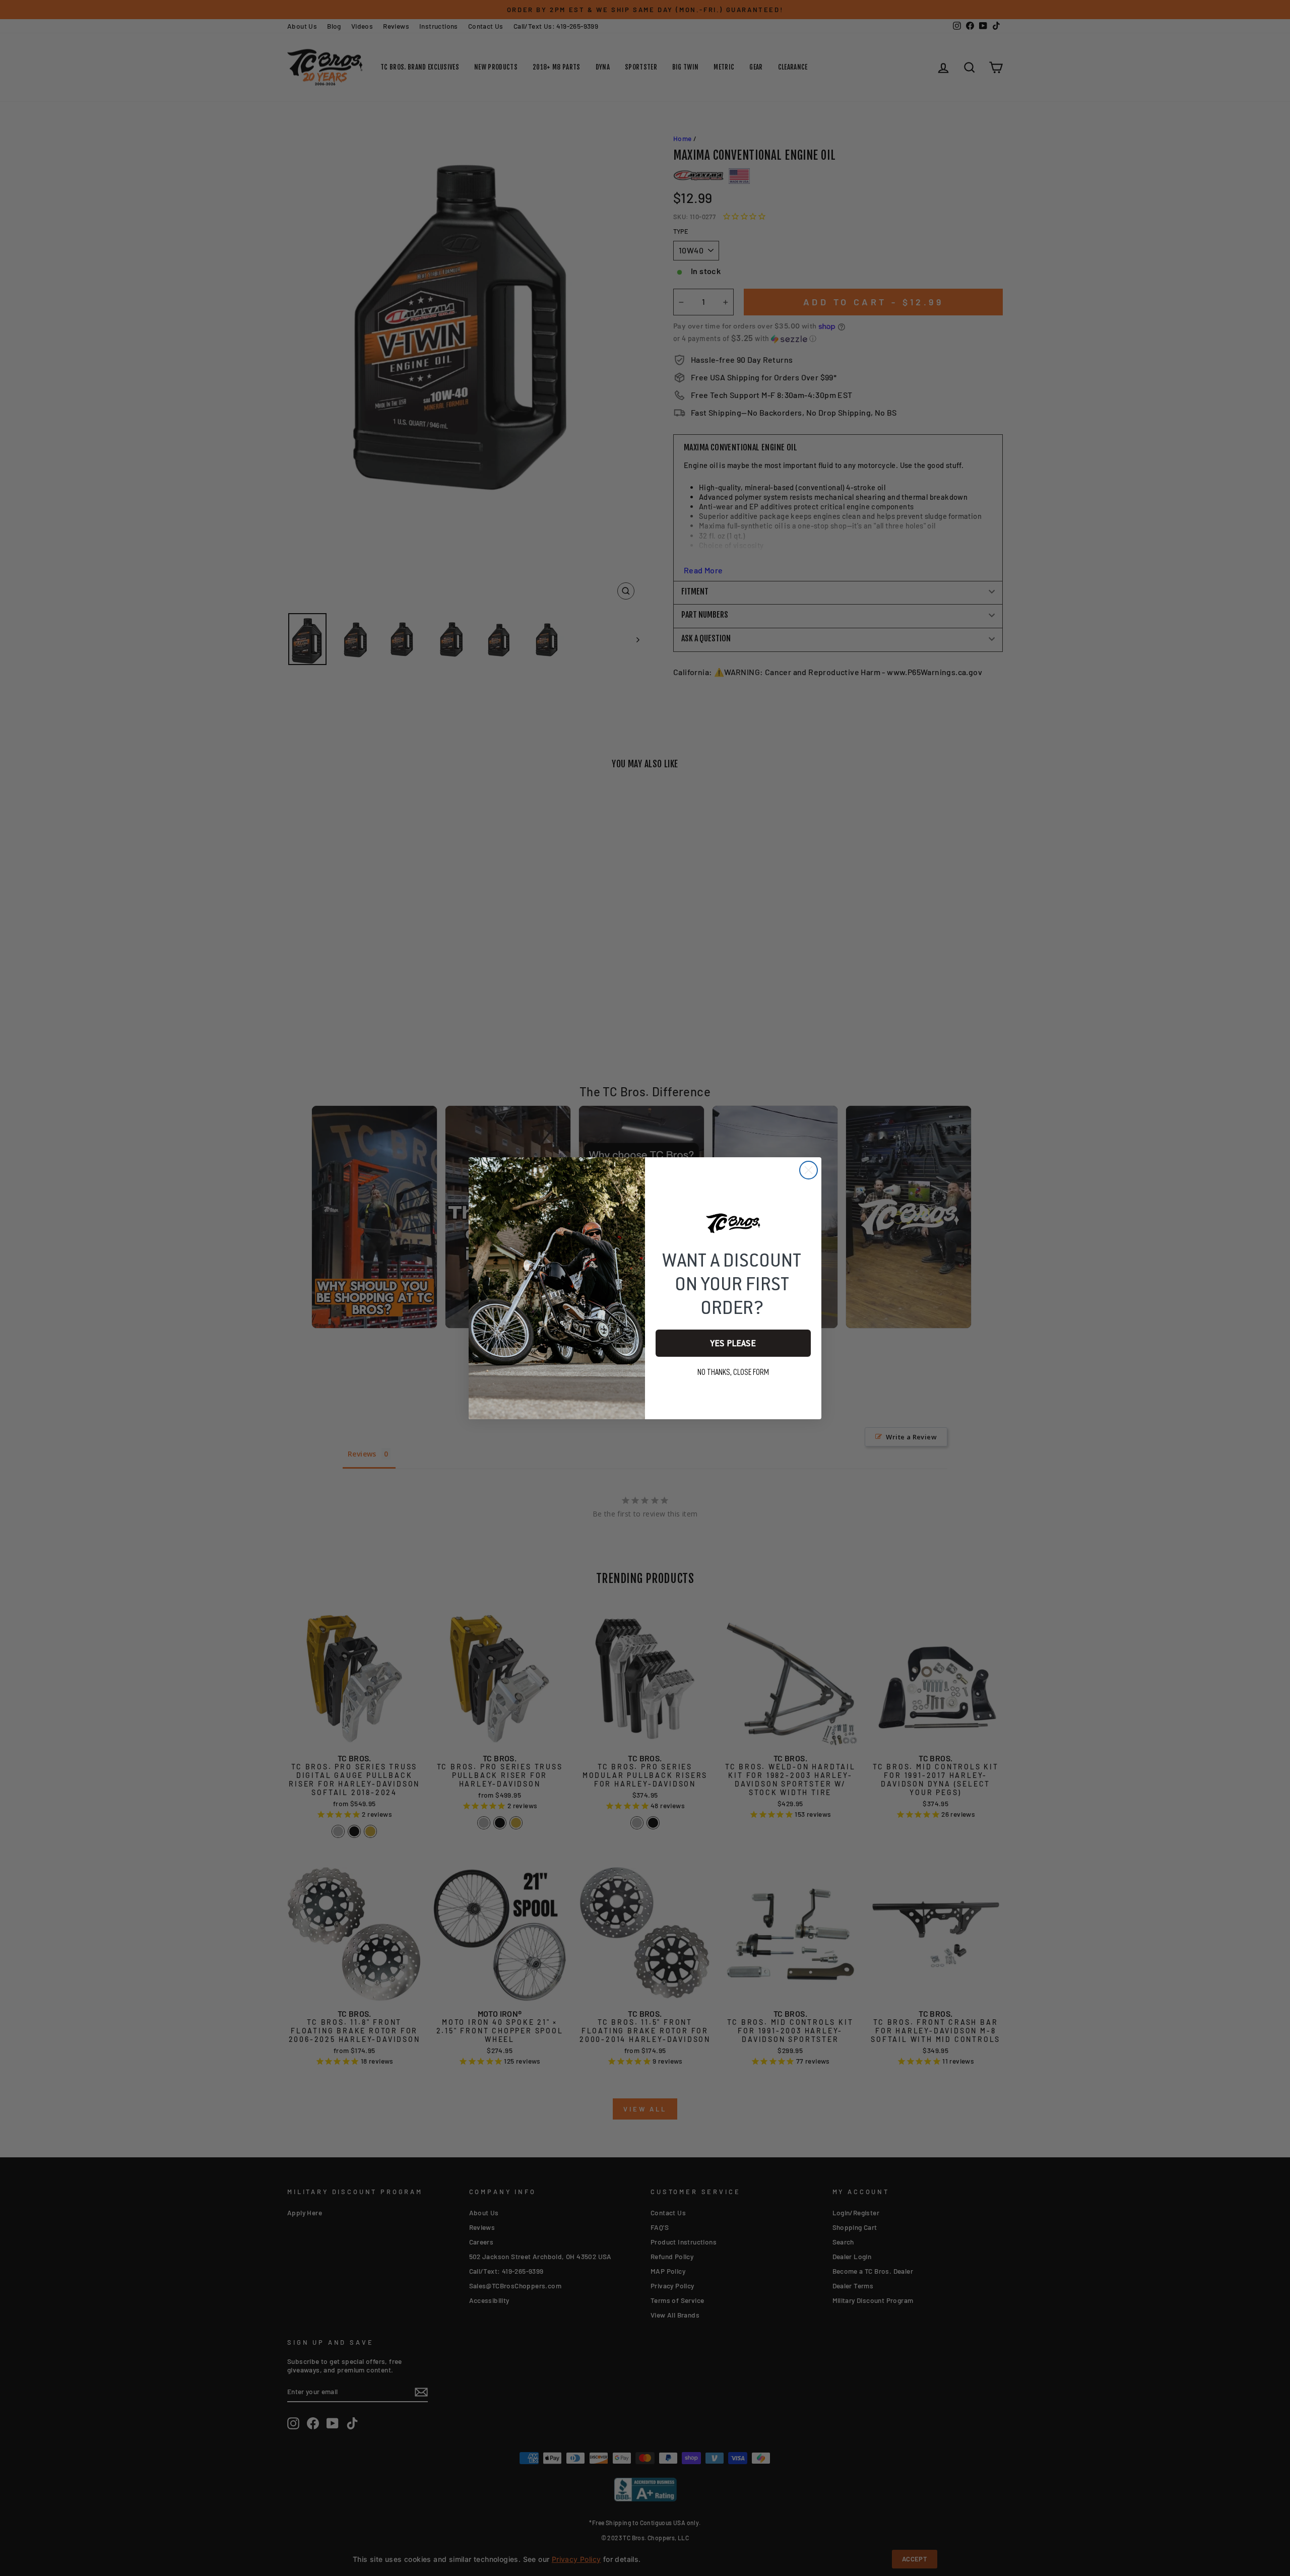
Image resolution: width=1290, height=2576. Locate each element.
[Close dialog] (809, 1170)
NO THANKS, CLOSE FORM (733, 1372)
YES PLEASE (733, 1343)
